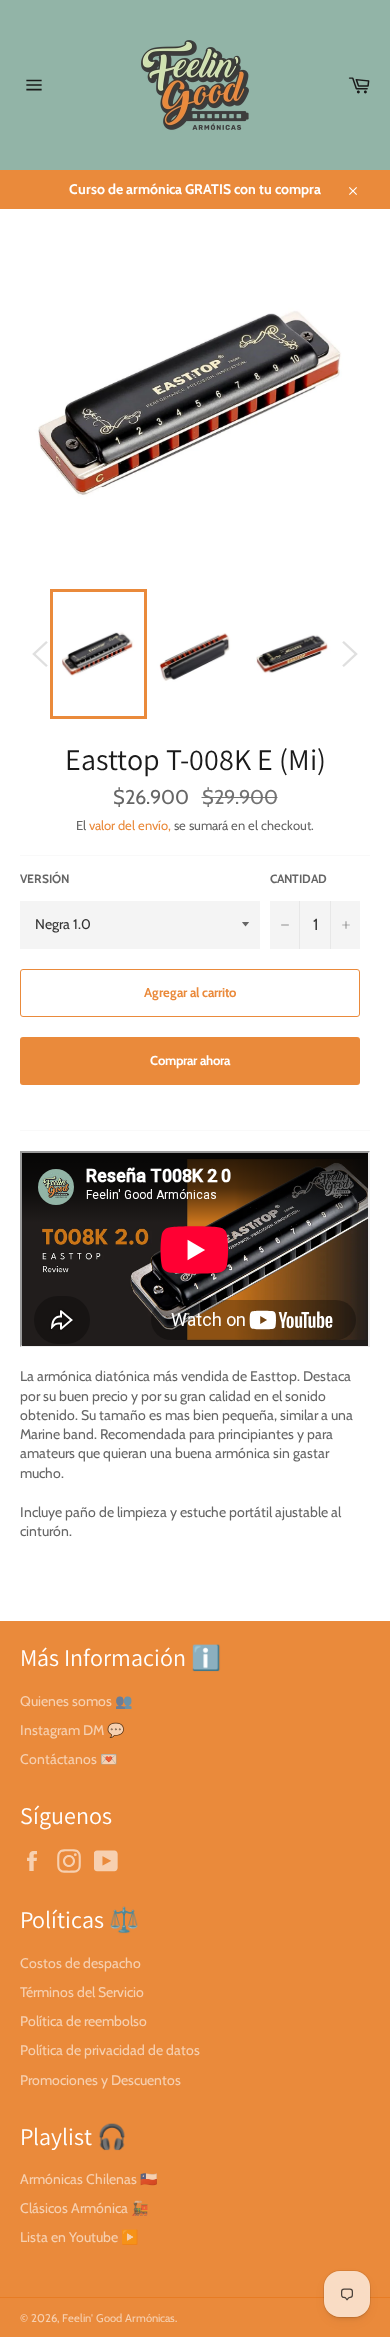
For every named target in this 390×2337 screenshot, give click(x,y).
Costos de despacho (80, 1963)
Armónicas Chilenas (78, 2179)
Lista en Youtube (69, 2237)
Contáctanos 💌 (68, 1759)
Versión (44, 878)
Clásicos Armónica (74, 2208)
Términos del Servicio (82, 1992)
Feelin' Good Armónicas (118, 2318)
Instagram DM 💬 (72, 1730)
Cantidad (298, 878)
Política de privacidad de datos (110, 2050)
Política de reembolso (83, 2021)
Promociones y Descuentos (100, 2080)
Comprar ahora (190, 1060)
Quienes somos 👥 (76, 1701)
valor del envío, (130, 825)
